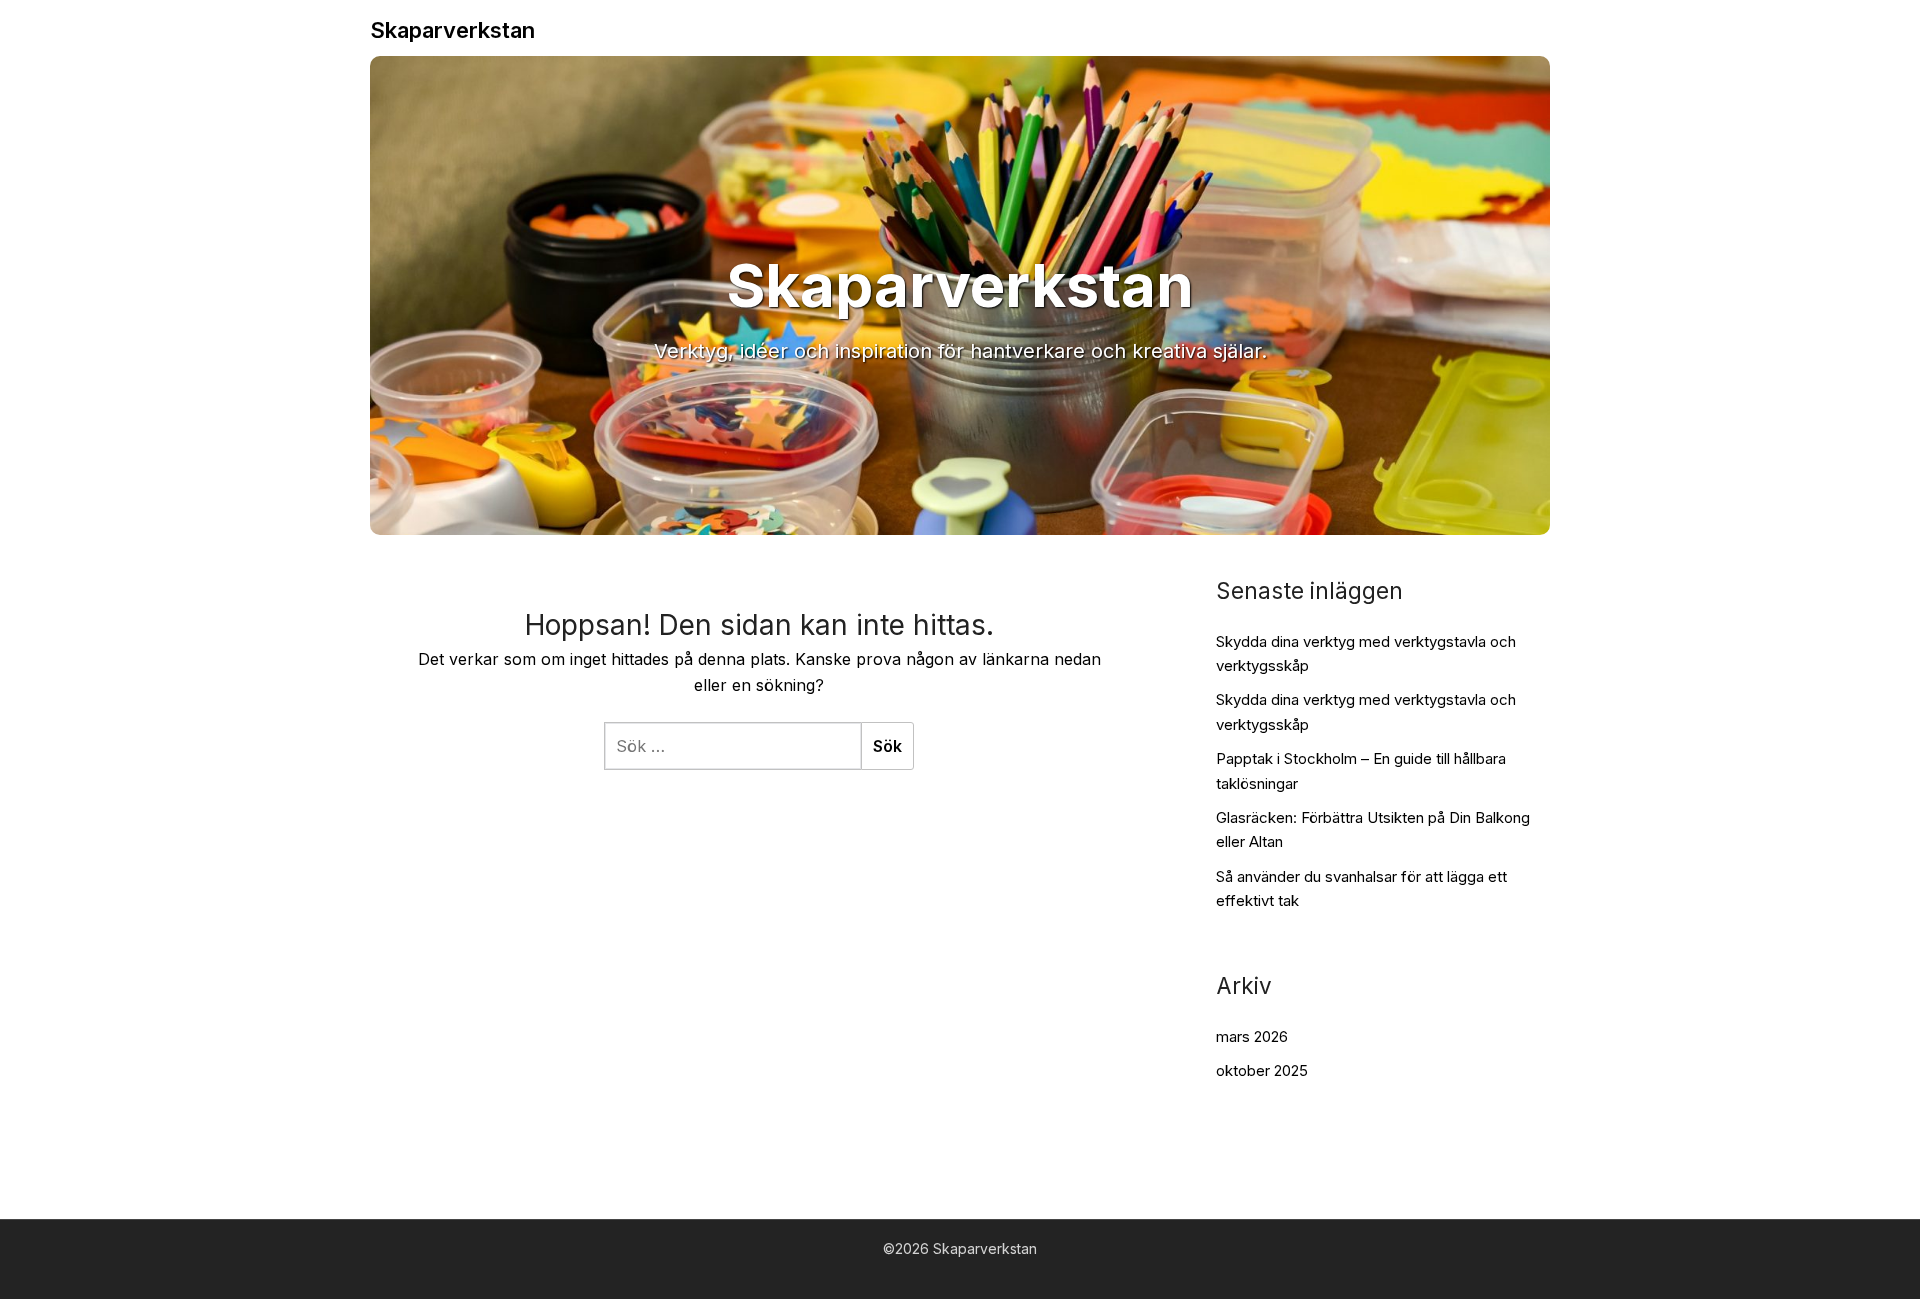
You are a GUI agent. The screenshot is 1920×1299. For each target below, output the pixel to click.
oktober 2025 (1262, 1070)
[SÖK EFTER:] (732, 746)
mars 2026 (1252, 1036)
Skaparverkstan (452, 30)
